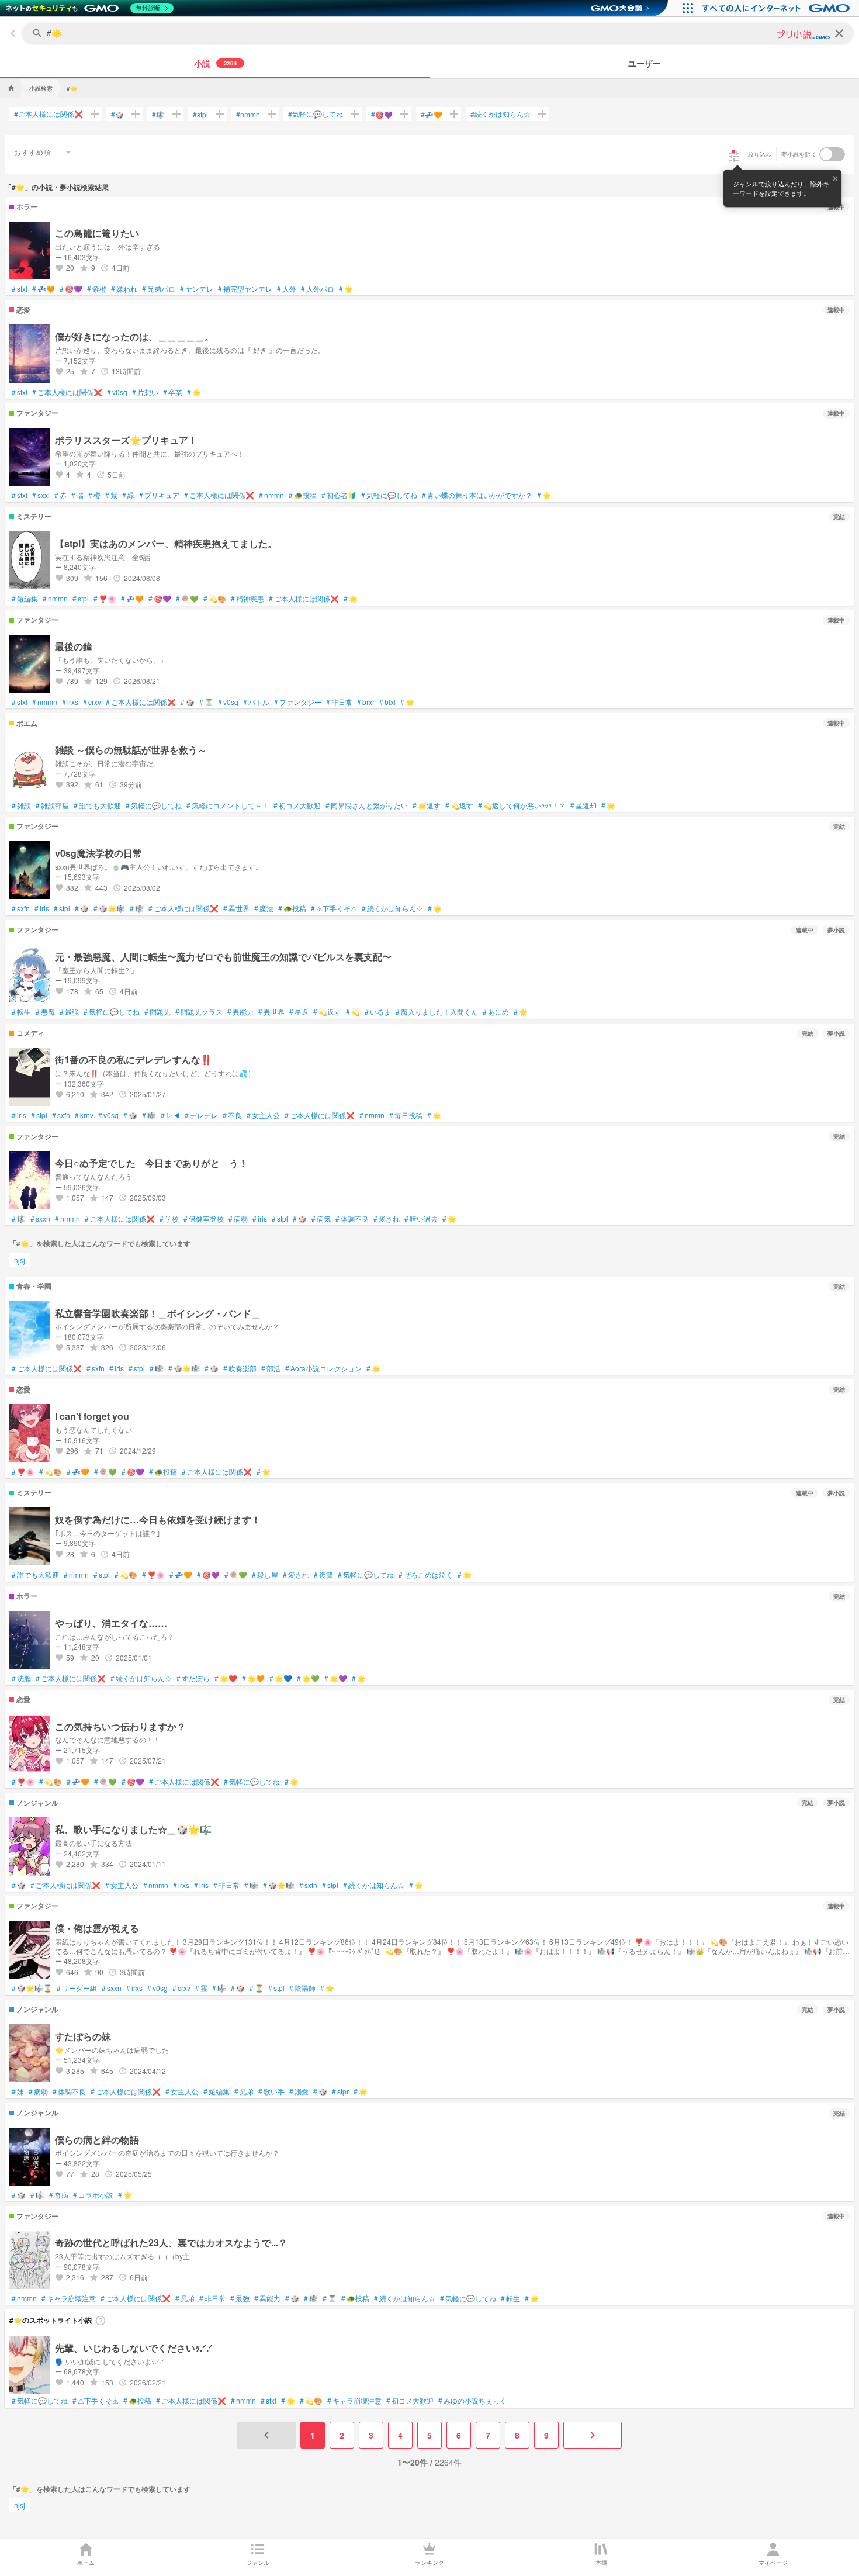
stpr (340, 2091)
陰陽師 (302, 1988)
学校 (169, 1219)
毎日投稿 (406, 1115)
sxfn (21, 908)
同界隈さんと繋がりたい (367, 805)
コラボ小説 (93, 2195)
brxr (366, 702)
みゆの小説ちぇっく (472, 2401)
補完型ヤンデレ (245, 289)
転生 (21, 1012)
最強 (69, 1012)
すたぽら (193, 1678)
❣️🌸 (105, 599)
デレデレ (201, 1115)
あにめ (496, 1012)
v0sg (117, 392)
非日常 (339, 702)
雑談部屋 (52, 805)
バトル (256, 702)
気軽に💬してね (316, 114)
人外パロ (318, 289)
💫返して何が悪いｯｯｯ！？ (522, 805)
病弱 (238, 1219)
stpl (200, 114)
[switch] (832, 154)
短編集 (25, 599)
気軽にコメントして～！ (228, 805)
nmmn (248, 114)
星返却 (583, 805)
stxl (20, 289)
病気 (321, 1219)
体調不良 (352, 1219)
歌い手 (271, 2091)
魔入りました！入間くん (437, 1012)
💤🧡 (432, 114)
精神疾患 (247, 599)
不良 (232, 1115)
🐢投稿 (303, 495)
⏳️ (206, 702)
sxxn (40, 1219)
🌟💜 (336, 1678)
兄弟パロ (159, 289)
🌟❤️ (226, 1678)
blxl (387, 702)
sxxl (41, 495)
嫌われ (124, 289)
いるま (378, 1012)
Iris (117, 1368)
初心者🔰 (339, 495)
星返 (299, 1012)
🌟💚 (308, 1678)
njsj (20, 1260)
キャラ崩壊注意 (69, 2298)
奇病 (59, 2195)
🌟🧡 (253, 1678)
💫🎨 (215, 599)
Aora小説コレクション (323, 1368)
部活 (271, 1368)
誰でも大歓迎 (97, 805)
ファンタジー (298, 702)
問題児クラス (199, 1012)
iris (42, 908)
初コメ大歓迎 (297, 805)
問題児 (157, 1012)
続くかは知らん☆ (500, 114)
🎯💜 (382, 114)
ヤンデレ (197, 289)
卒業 (173, 392)
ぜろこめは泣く (426, 1575)
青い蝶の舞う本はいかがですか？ (477, 495)
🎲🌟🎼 (109, 908)
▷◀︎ (170, 1115)
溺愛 (299, 2091)
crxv (92, 702)
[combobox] (43, 152)
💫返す (459, 805)
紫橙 (97, 289)
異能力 (240, 1012)
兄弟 (244, 2091)
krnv (84, 1115)
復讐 (323, 1575)
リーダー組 (77, 1988)
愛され (387, 1219)
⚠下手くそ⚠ (334, 908)
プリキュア (159, 495)
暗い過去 (421, 1219)
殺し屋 (265, 1575)
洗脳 (21, 1678)
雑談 (21, 805)
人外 (287, 289)
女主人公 (263, 1115)
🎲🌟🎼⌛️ (32, 1988)
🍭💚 (187, 599)
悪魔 (45, 1012)
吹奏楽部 (240, 1368)
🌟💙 (281, 1678)
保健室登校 (204, 1219)
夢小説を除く (799, 154)
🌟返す (427, 805)
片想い (145, 392)
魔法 (264, 908)
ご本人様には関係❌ (49, 114)
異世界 (236, 908)
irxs (70, 702)
